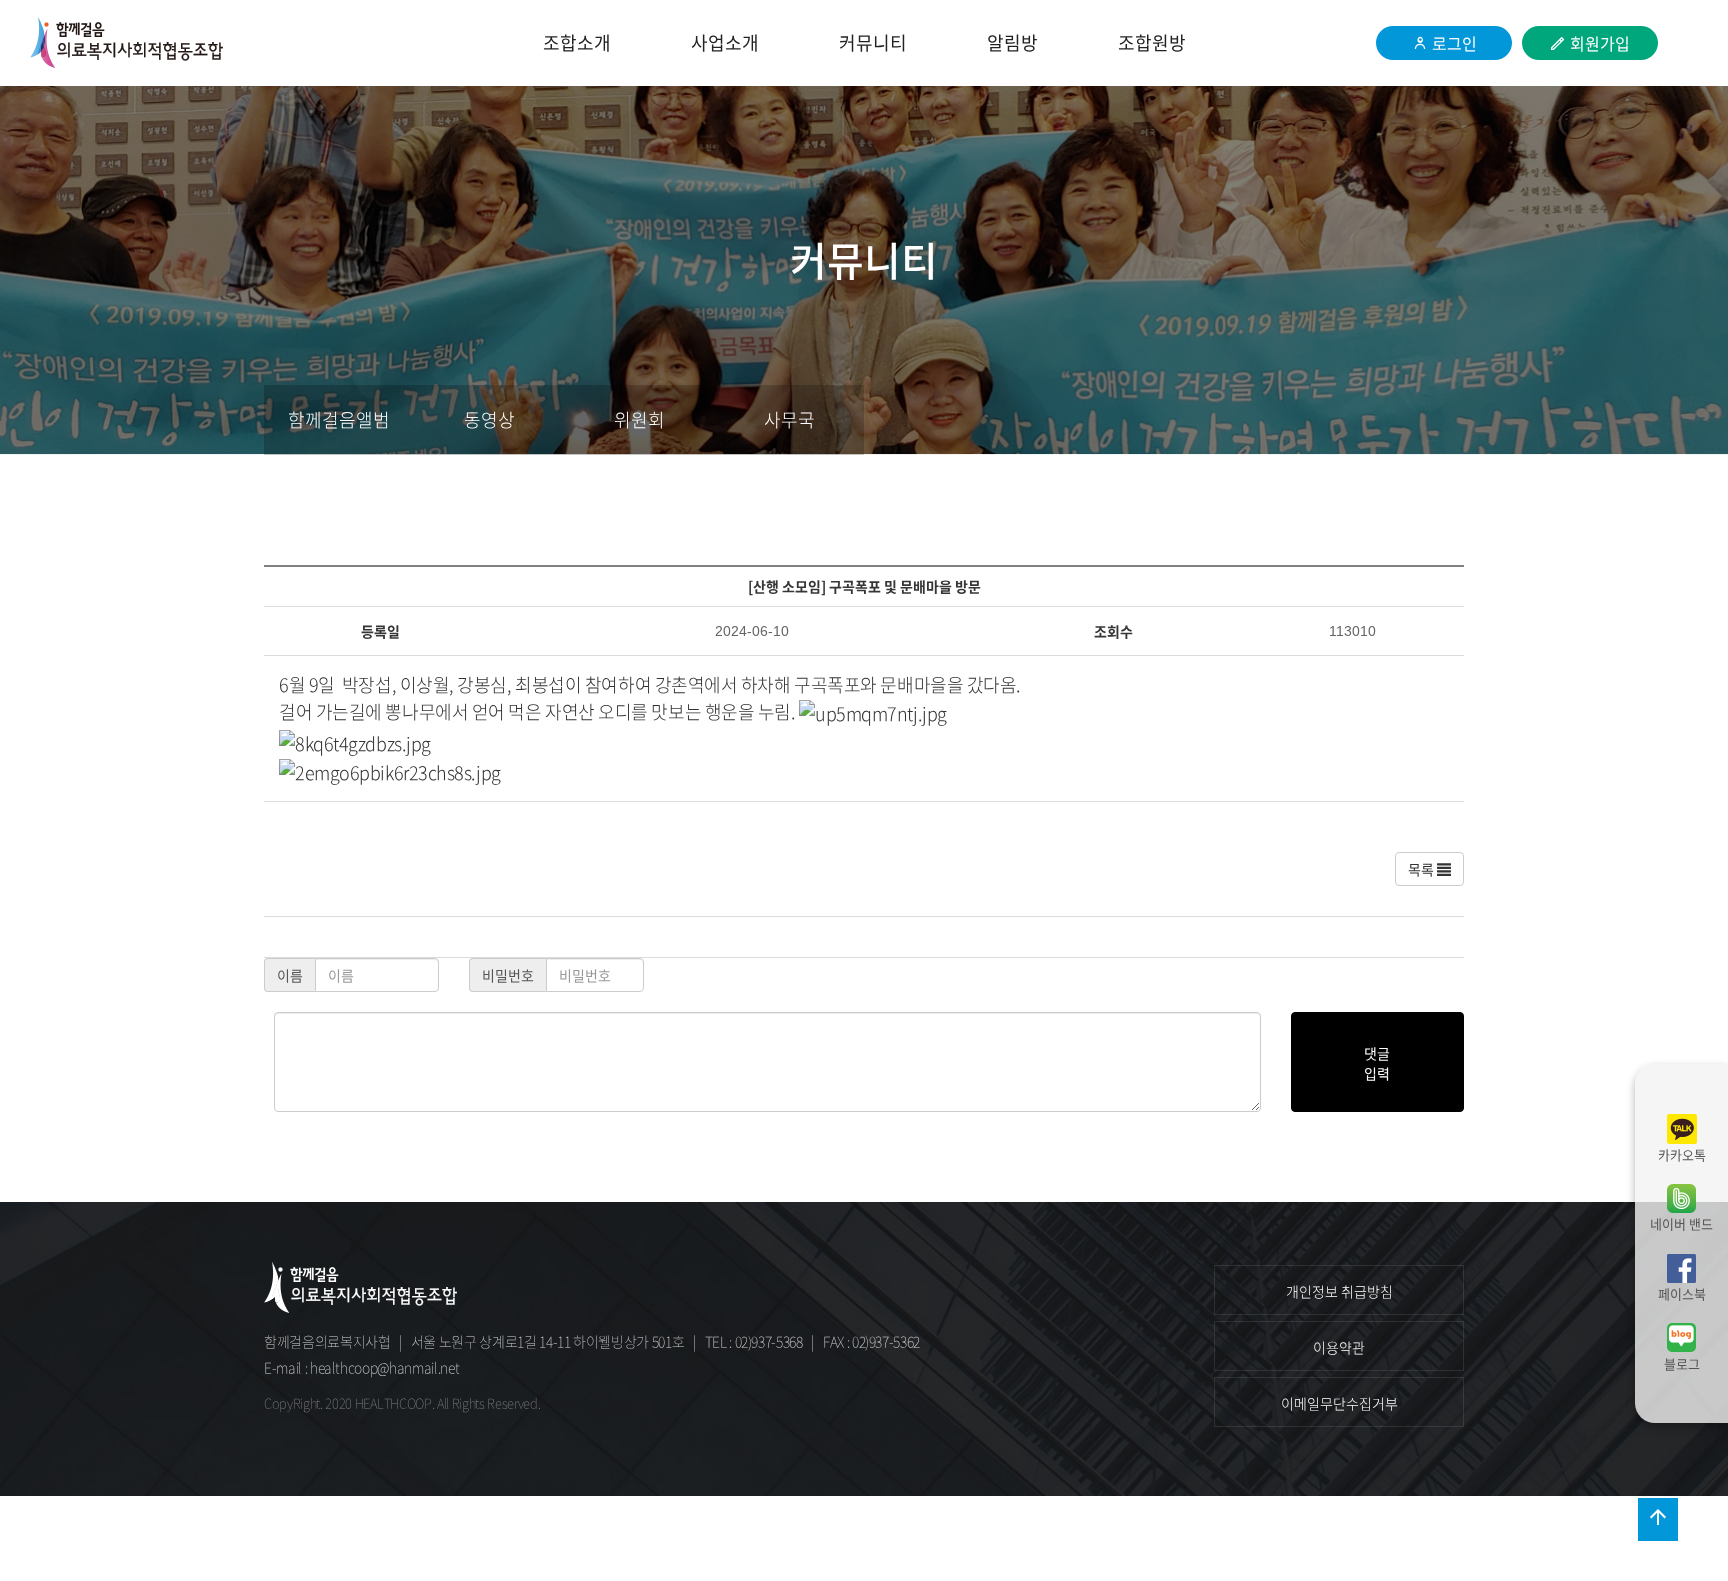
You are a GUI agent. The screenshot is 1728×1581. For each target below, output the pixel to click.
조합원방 (1152, 42)
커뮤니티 (873, 42)
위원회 (639, 419)
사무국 (789, 419)
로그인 (1454, 43)
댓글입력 (1377, 1063)
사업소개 (725, 42)
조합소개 (577, 42)
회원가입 (1600, 43)
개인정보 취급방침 (1339, 1291)
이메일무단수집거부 (1339, 1403)
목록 (1422, 869)
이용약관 (1339, 1347)
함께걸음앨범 (339, 419)
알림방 (1012, 42)
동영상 (489, 419)
